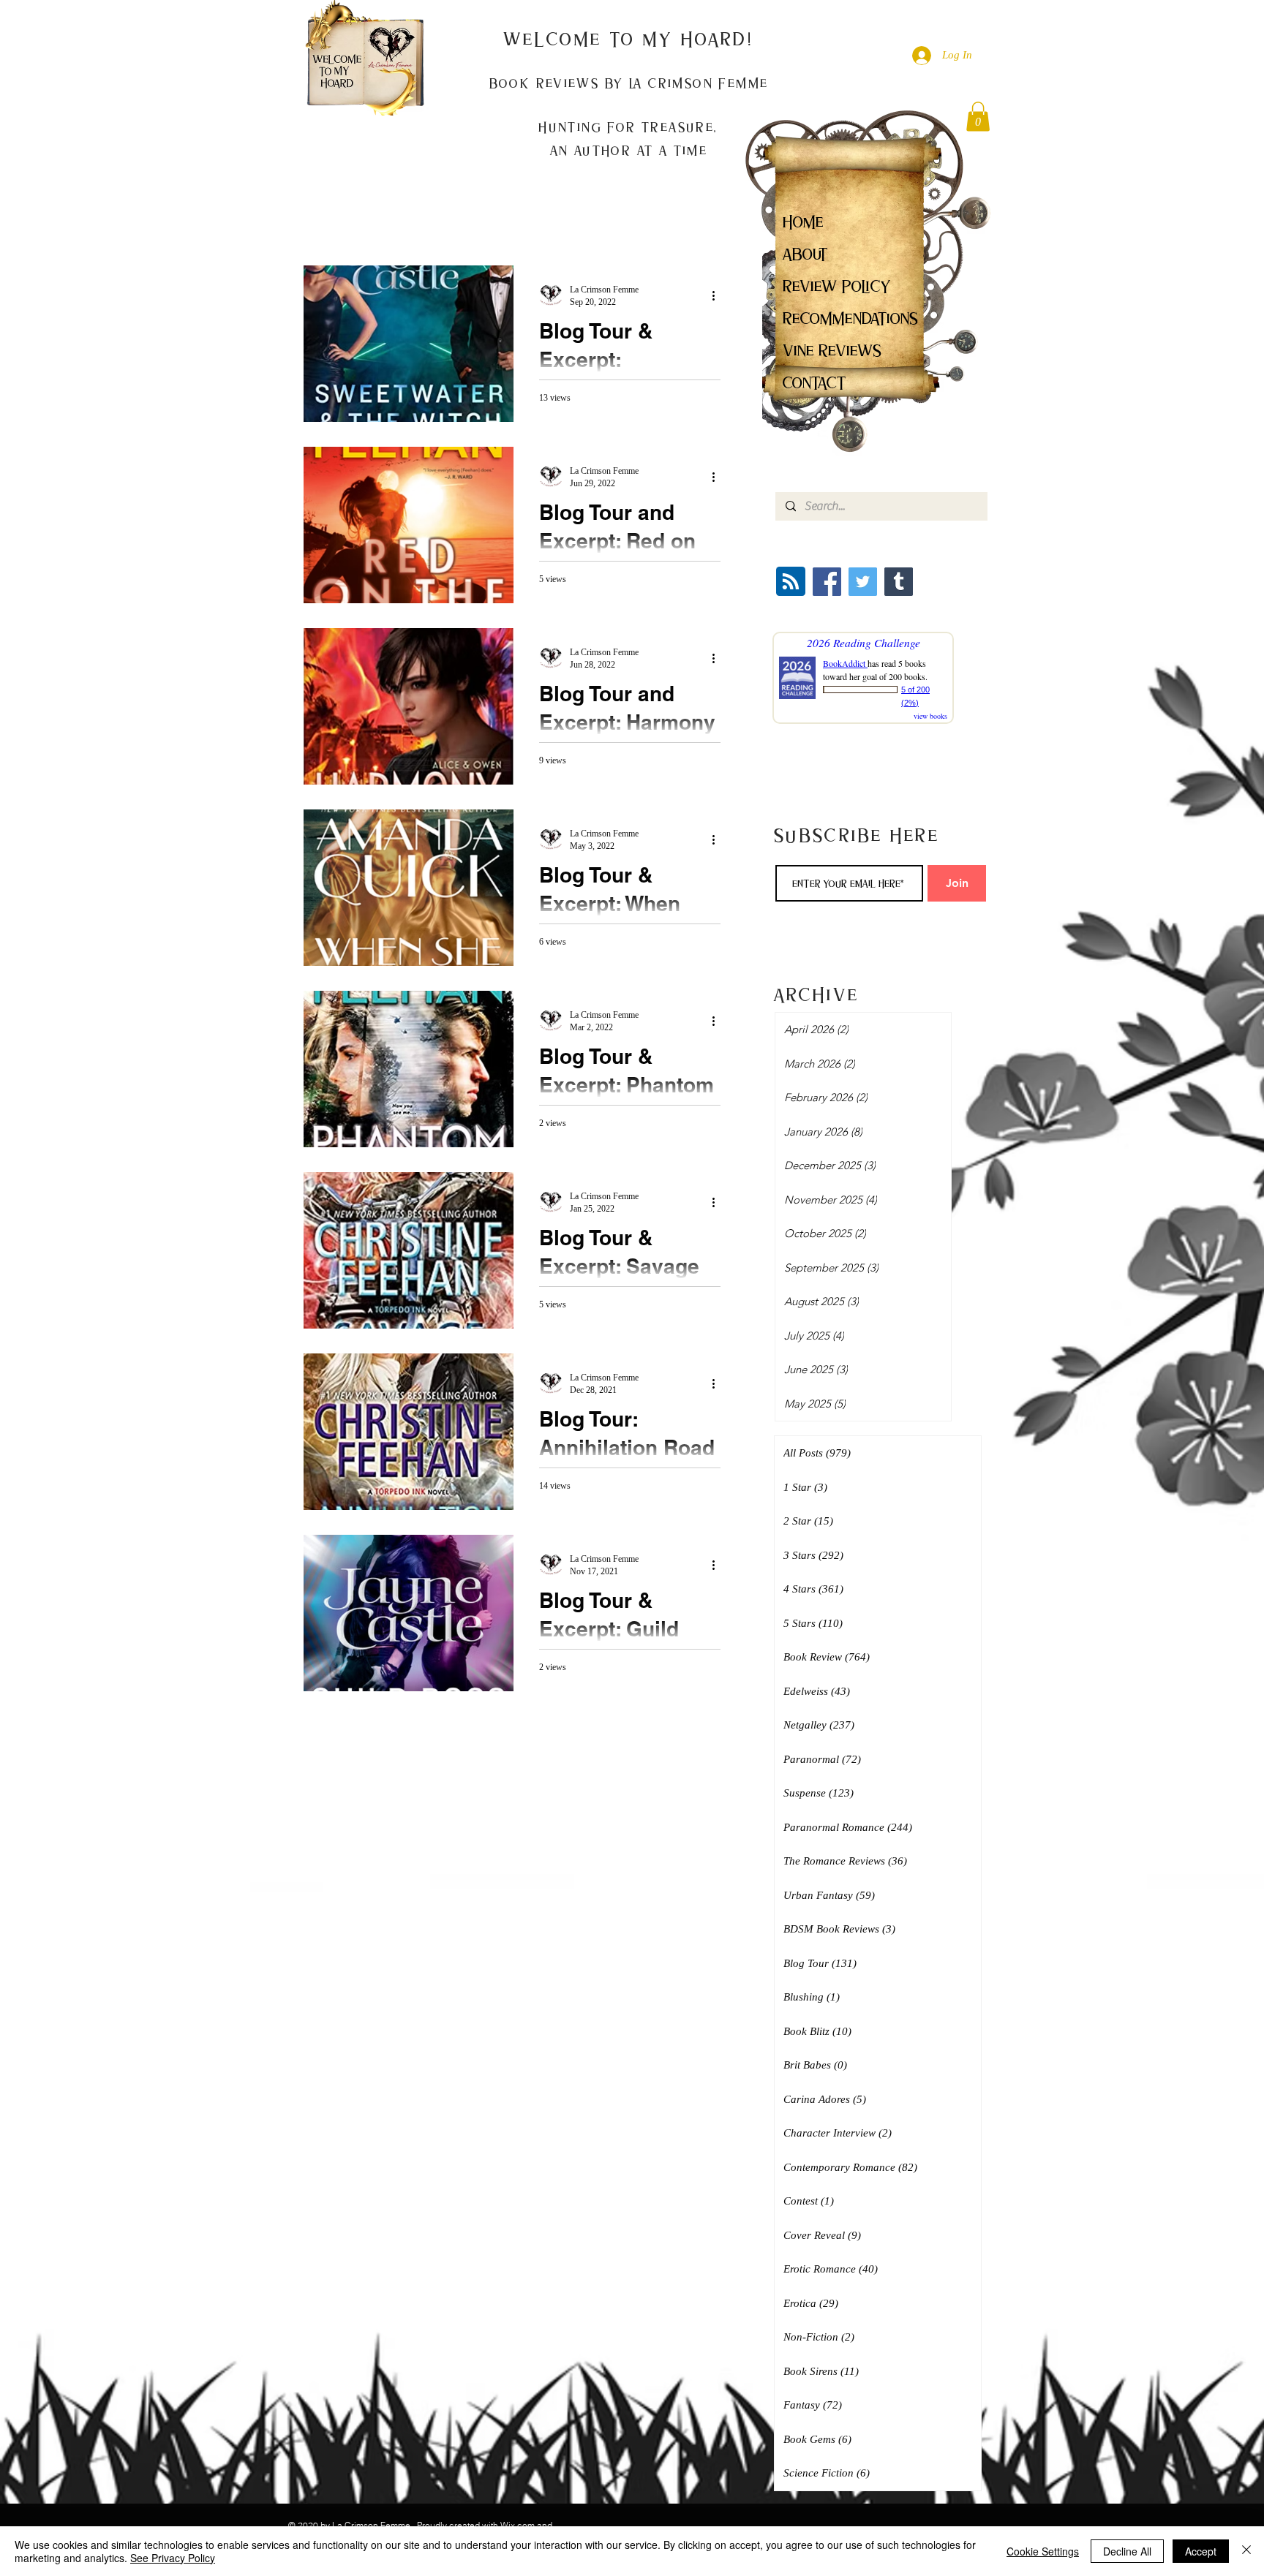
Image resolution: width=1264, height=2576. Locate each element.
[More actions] (718, 295)
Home (803, 222)
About (805, 254)
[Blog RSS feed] (791, 582)
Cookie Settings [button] (1043, 2551)
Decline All (1127, 2551)
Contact (815, 383)
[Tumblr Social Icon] (899, 582)
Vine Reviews (832, 351)
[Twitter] (863, 582)
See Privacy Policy (173, 2558)
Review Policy (837, 286)
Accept (1201, 2551)
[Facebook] (827, 582)
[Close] (1246, 2551)
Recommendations (850, 318)
